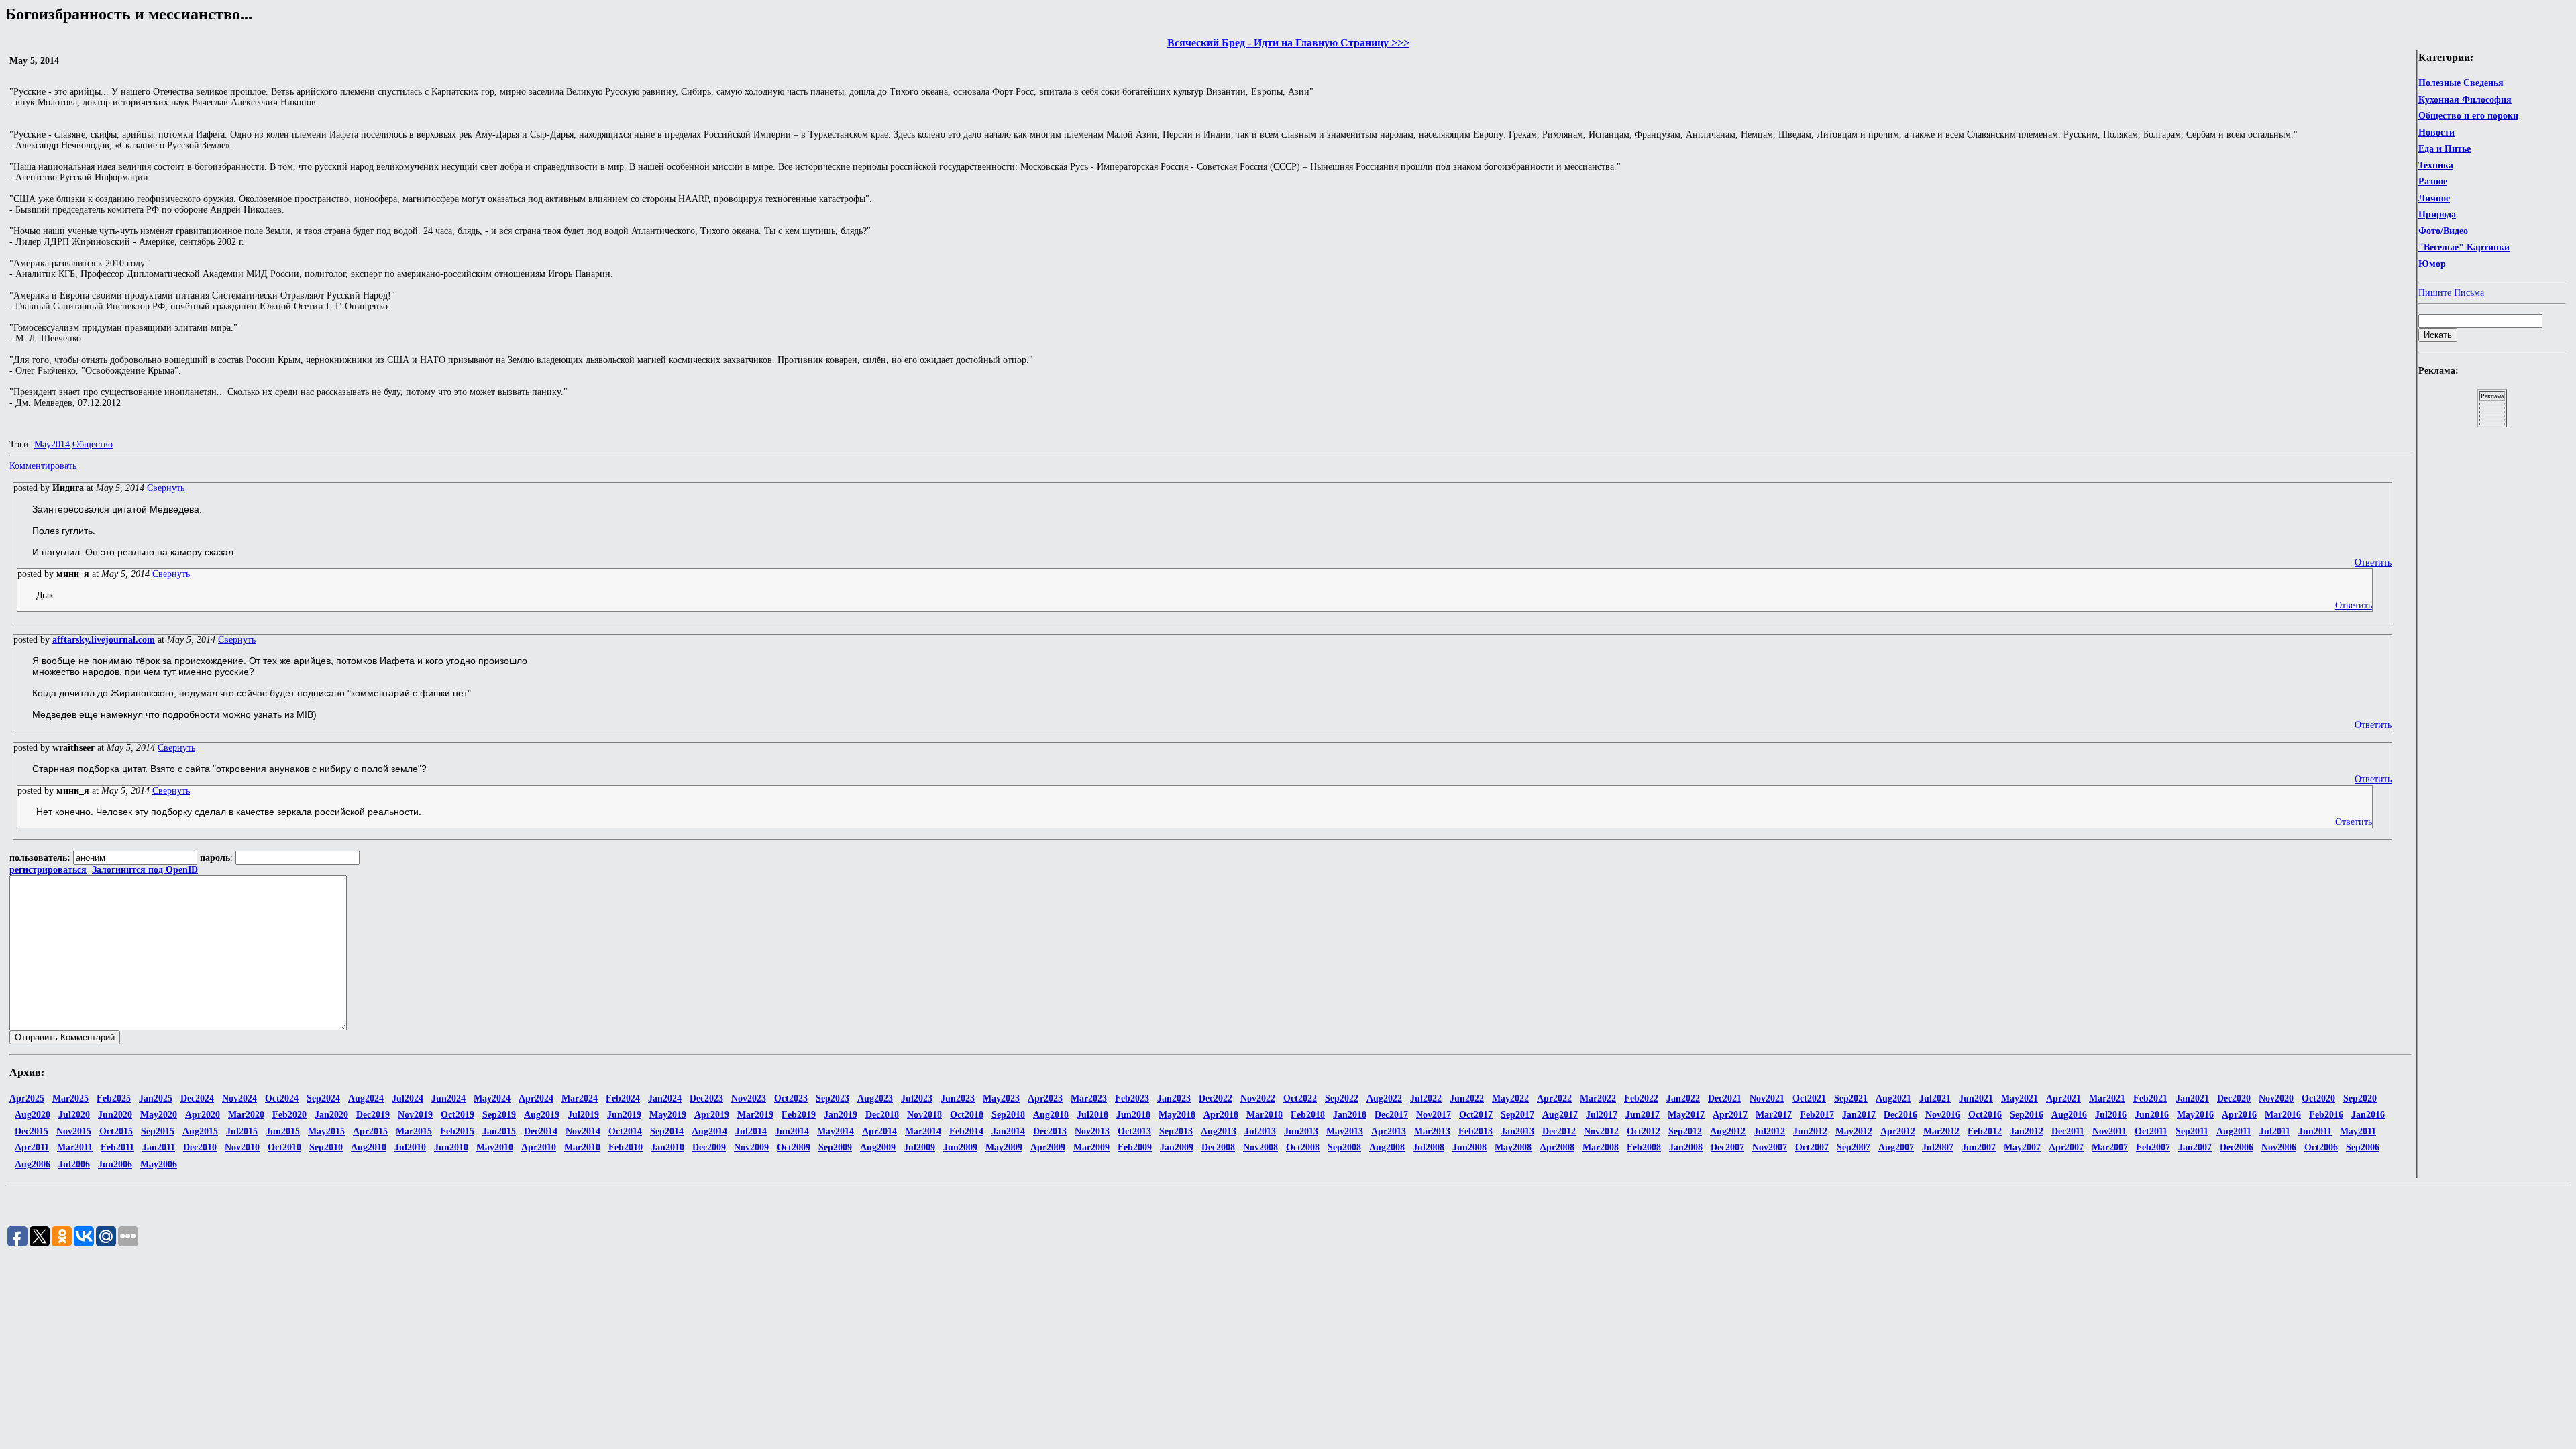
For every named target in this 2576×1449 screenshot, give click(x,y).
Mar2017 (1774, 1115)
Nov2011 (2109, 1131)
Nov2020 (2276, 1098)
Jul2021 (1935, 1098)
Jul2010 (410, 1147)
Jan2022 (1683, 1098)
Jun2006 (115, 1164)
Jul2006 (74, 1164)
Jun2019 (624, 1115)
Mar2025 (70, 1098)
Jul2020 (74, 1115)
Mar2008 (1601, 1147)
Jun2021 (1976, 1098)
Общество (93, 444)
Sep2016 (2027, 1115)
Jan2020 (331, 1115)
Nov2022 (1258, 1098)
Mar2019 (755, 1115)
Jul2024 (408, 1098)
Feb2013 (1475, 1131)
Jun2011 (2315, 1131)
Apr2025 (27, 1098)
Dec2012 (1559, 1131)
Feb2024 (623, 1098)
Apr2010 (539, 1147)
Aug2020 (33, 1115)
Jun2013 (1301, 1131)
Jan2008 (1686, 1147)
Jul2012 (1769, 1131)
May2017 (1686, 1115)
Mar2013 (1432, 1131)
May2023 (1001, 1098)
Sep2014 (667, 1131)
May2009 (1004, 1147)
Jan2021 (2192, 1098)
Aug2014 (709, 1131)
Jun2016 (2152, 1115)
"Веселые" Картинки (2464, 247)
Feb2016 (2326, 1115)
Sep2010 (326, 1147)
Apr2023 (1045, 1098)
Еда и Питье (2445, 149)
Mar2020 (246, 1115)
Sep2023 (833, 1098)
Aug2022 (1384, 1098)
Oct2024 (282, 1098)
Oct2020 (2318, 1098)
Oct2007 (1812, 1147)
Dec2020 (2234, 1098)
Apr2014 (879, 1131)
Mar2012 (1941, 1131)
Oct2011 (2151, 1131)
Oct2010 (284, 1147)
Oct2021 (1809, 1098)
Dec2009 (709, 1147)
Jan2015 (499, 1131)
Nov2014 (583, 1131)
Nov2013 (1092, 1131)
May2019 (668, 1115)
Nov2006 (2279, 1147)
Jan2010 (667, 1147)
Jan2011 (159, 1147)
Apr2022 (1554, 1098)
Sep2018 (1008, 1115)
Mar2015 (414, 1131)
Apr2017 (1730, 1115)
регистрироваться (48, 870)
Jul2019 (583, 1115)
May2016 (2195, 1115)
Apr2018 (1221, 1115)
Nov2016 (1943, 1115)
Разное (2433, 181)
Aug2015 (200, 1131)
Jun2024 (448, 1098)
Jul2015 (242, 1131)
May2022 (1510, 1098)
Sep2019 (499, 1115)
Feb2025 (114, 1098)
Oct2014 (625, 1131)
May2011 (2358, 1131)
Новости (2436, 132)
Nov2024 (239, 1098)
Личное (2434, 198)
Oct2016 (1985, 1115)
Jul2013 (1260, 1131)
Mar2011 (75, 1147)
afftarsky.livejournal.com (104, 640)
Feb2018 (1308, 1115)
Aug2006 (33, 1164)
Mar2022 (1598, 1098)
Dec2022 (1216, 1098)
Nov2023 (749, 1098)
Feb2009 (1135, 1147)
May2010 (495, 1147)
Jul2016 (2111, 1115)
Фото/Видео (2443, 231)
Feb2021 (2150, 1098)
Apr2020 (203, 1115)
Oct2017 (1476, 1115)
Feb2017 (1817, 1115)
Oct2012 (1644, 1131)
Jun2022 (1467, 1098)
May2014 (52, 444)
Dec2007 (1727, 1147)
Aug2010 (369, 1147)
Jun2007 (1979, 1147)
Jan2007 (2195, 1147)
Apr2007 (2066, 1147)
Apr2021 (2063, 1098)
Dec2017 (1391, 1115)
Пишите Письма (2451, 293)
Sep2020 (2360, 1098)
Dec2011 (2068, 1131)
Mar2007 (2110, 1147)
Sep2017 (1517, 1115)
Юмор (2432, 264)
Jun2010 (451, 1147)
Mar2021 (2107, 1098)
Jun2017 (1643, 1115)
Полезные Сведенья (2461, 83)
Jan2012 (2027, 1131)
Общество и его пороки (2468, 116)
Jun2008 (1469, 1147)
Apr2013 (1389, 1131)
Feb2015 (457, 1131)
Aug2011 (2234, 1131)
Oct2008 (1303, 1147)
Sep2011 (2192, 1131)
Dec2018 (882, 1115)
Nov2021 (1767, 1098)
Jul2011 (2275, 1131)
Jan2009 (1177, 1147)
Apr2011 (32, 1147)
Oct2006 (2321, 1147)
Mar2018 (1265, 1115)
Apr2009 (1048, 1147)
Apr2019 (712, 1115)
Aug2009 (878, 1147)
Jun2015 (283, 1131)
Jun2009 (960, 1147)
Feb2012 (1985, 1131)
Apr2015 (370, 1131)
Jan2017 (1859, 1115)
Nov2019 (415, 1115)
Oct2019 (458, 1115)
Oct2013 (1134, 1131)
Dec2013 (1050, 1131)
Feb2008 (1644, 1147)
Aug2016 (2069, 1115)
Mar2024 (580, 1098)
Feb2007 (2153, 1147)
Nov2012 (1601, 1131)
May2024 (492, 1098)
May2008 (1513, 1147)
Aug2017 (1560, 1115)
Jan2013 (1517, 1131)
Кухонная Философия (2465, 100)
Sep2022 (1342, 1098)
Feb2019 (799, 1115)
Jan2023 (1174, 1098)
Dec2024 (197, 1098)
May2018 (1177, 1115)
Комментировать (43, 466)
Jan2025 (156, 1098)
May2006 (159, 1164)
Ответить (2373, 562)
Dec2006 (2237, 1147)
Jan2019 (841, 1115)
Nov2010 (242, 1147)
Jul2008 (1429, 1147)
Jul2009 (919, 1147)
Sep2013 (1176, 1131)
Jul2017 (1602, 1115)
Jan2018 (1350, 1115)
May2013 (1345, 1131)
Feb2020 (289, 1115)
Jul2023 (917, 1098)
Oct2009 (794, 1147)
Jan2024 (665, 1098)
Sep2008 (1344, 1147)
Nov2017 (1434, 1115)
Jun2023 (958, 1098)
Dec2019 (373, 1115)
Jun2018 (1133, 1115)
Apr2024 (536, 1098)
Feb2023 (1132, 1098)
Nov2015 (74, 1131)
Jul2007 (1938, 1147)
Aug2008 (1387, 1147)
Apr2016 (2239, 1115)
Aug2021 (1893, 1098)
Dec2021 (1725, 1098)
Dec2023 (706, 1098)
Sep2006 (2363, 1147)
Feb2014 (966, 1131)
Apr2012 (1898, 1131)
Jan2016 (2368, 1115)
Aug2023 (875, 1098)
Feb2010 (626, 1147)
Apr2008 (1557, 1147)
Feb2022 (1641, 1098)
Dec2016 (1900, 1115)
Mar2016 (2283, 1115)
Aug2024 (366, 1098)
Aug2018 (1051, 1115)
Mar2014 (923, 1131)
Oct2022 (1300, 1098)
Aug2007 (1896, 1147)
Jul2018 (1092, 1115)
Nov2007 (1770, 1147)
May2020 (159, 1115)
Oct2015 (116, 1131)
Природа (2437, 214)
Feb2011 (117, 1147)
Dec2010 (200, 1147)
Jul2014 (751, 1131)
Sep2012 (1685, 1131)
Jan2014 (1008, 1131)
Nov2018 (924, 1115)
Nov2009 (751, 1147)
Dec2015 (32, 1131)
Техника (2436, 165)
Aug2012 (1728, 1131)
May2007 (2022, 1147)
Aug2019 (542, 1115)
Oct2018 (967, 1115)
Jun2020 (115, 1115)
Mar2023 (1089, 1098)
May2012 (1854, 1131)
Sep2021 (1851, 1098)
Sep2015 (158, 1131)
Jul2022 (1426, 1098)
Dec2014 (541, 1131)
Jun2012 (1810, 1131)
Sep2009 (835, 1147)
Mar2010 (582, 1147)
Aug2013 (1219, 1131)
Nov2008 (1260, 1147)
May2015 (326, 1131)
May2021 (2020, 1098)
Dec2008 (1218, 1147)
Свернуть (166, 488)
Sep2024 (323, 1098)
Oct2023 (791, 1098)
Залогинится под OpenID (145, 870)
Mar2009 (1091, 1147)
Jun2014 (792, 1131)
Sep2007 (1854, 1147)
